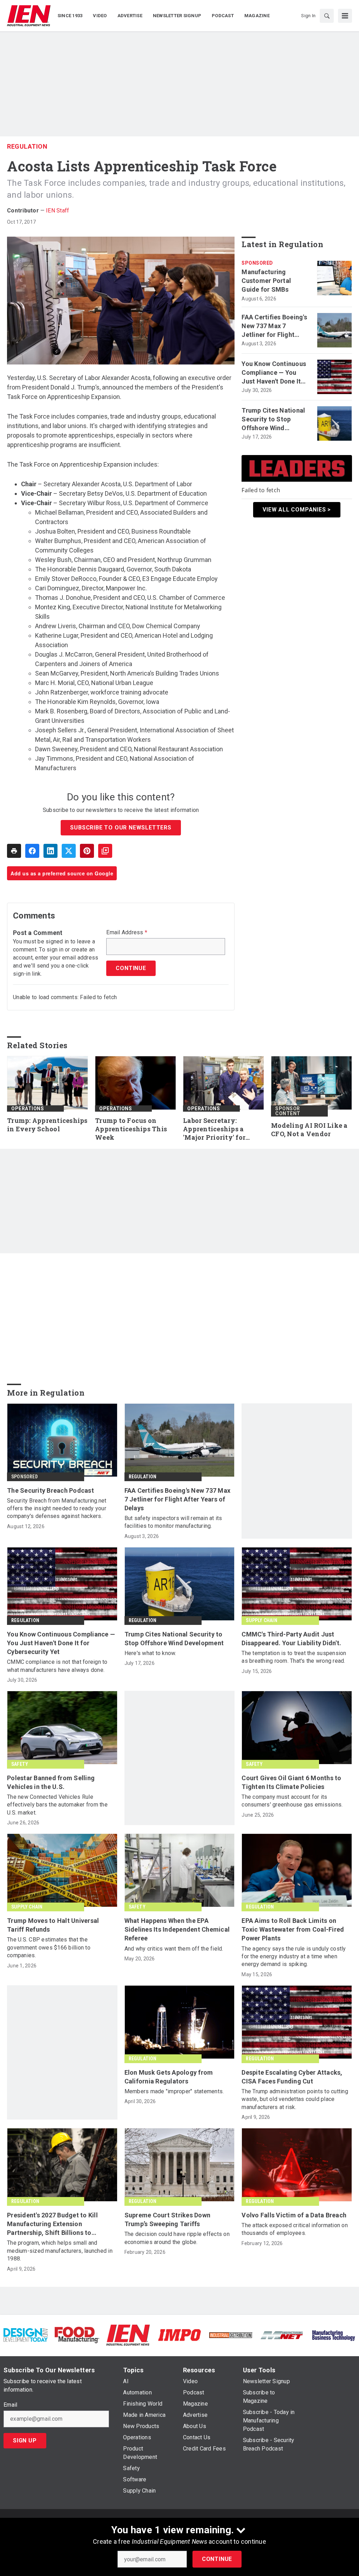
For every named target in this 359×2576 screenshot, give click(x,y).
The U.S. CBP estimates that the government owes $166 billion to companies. (49, 1947)
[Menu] (345, 16)
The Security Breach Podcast (50, 1490)
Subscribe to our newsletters (121, 828)
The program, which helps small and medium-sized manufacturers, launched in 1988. (60, 2251)
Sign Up (25, 2441)
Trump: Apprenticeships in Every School (47, 1125)
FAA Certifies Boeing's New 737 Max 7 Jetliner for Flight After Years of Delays (274, 326)
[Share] (32, 851)
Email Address (127, 933)
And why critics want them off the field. (174, 1949)
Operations (28, 1109)
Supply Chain (261, 1620)
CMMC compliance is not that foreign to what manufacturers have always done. (57, 1666)
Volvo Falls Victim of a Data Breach (294, 2215)
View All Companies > (297, 510)
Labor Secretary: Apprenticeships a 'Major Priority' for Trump (214, 1129)
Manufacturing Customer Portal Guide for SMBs (266, 281)
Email (10, 2405)
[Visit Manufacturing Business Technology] (333, 2335)
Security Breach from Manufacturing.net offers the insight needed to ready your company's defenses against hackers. (57, 1509)
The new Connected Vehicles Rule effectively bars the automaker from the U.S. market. (57, 1805)
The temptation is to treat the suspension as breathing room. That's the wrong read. (294, 1657)
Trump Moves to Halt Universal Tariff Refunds (53, 1925)
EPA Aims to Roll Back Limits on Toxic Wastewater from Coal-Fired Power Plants (293, 1929)
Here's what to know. (150, 1653)
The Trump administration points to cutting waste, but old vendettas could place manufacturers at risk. (295, 2099)
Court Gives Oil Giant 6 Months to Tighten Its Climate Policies (291, 1782)
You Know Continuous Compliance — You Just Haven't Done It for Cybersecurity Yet (274, 373)
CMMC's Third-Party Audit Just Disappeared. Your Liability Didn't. (291, 1639)
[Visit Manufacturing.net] (282, 2335)
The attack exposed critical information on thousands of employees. (295, 2229)
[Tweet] (69, 851)
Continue (217, 2559)
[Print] (14, 851)
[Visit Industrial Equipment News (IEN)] (128, 2335)
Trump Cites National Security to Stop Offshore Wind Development (273, 420)
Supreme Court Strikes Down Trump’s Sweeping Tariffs (168, 2219)
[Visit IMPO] (179, 2335)
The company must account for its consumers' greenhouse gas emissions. (292, 1801)
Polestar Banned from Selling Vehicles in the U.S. (51, 1782)
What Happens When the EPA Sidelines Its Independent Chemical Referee (177, 1929)
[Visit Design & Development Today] (26, 2335)
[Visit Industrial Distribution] (231, 2335)
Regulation (27, 146)
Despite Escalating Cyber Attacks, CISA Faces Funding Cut (292, 2077)
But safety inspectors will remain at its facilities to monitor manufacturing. (173, 1522)
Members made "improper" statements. (174, 2091)
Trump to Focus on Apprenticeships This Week (131, 1129)
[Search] (327, 16)
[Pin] (87, 851)
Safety (20, 1764)
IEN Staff (57, 211)
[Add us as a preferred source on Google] (105, 851)
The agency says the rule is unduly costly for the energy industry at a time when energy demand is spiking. (294, 1957)
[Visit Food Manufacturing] (77, 2335)
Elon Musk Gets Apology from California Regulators (169, 2077)
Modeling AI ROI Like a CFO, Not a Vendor (309, 1130)
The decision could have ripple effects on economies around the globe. (177, 2238)
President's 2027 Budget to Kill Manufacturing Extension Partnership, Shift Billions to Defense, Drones (52, 2224)
